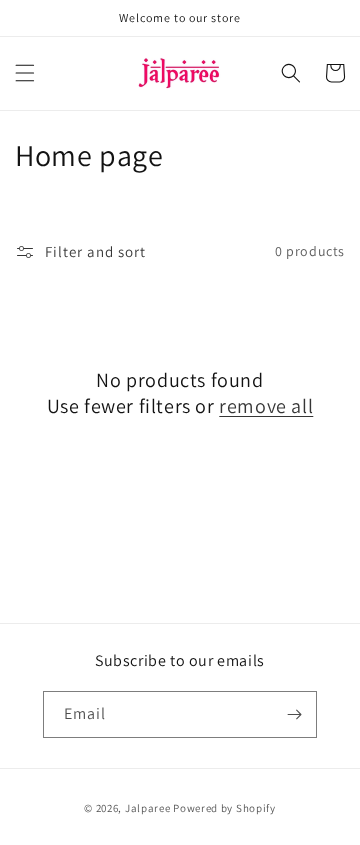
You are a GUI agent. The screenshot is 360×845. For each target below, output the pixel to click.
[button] (25, 73)
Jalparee (148, 808)
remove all (266, 406)
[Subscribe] (294, 714)
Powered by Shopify (224, 808)
